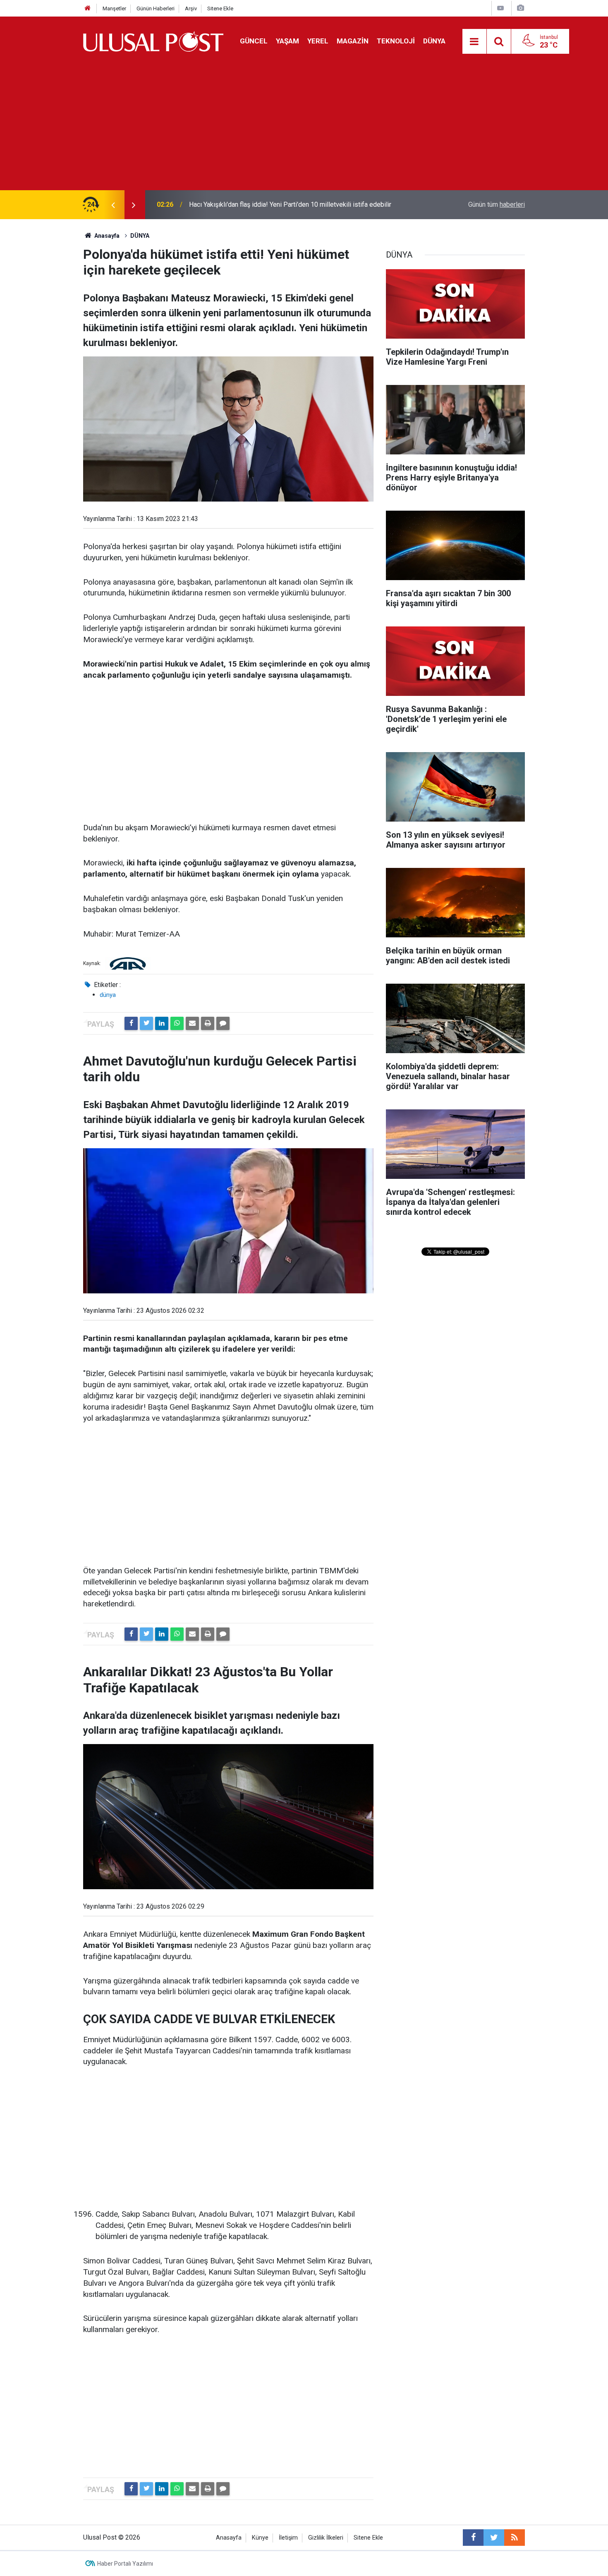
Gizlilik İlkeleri (326, 2538)
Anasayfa (229, 2538)
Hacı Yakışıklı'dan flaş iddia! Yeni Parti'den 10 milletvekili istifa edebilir (290, 204)
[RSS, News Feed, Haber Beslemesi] (515, 2538)
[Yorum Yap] (223, 1023)
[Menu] (474, 42)
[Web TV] (500, 8)
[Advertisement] (304, 128)
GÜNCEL (254, 41)
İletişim (288, 2538)
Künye (260, 2538)
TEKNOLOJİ (396, 41)
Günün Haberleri (156, 8)
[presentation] (113, 205)
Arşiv (191, 8)
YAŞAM (287, 41)
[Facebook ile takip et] (473, 2538)
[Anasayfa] (88, 8)
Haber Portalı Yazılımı (125, 2564)
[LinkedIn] (162, 1023)
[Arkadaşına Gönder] (192, 1023)
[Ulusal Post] (153, 41)
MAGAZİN (353, 41)
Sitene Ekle (220, 8)
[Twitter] (146, 1023)
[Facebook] (131, 1023)
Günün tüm (497, 204)
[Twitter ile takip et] (494, 2538)
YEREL (318, 41)
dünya (108, 995)
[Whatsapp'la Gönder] (177, 1023)
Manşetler (114, 8)
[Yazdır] (208, 1023)
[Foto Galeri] (520, 8)
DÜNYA (434, 41)
